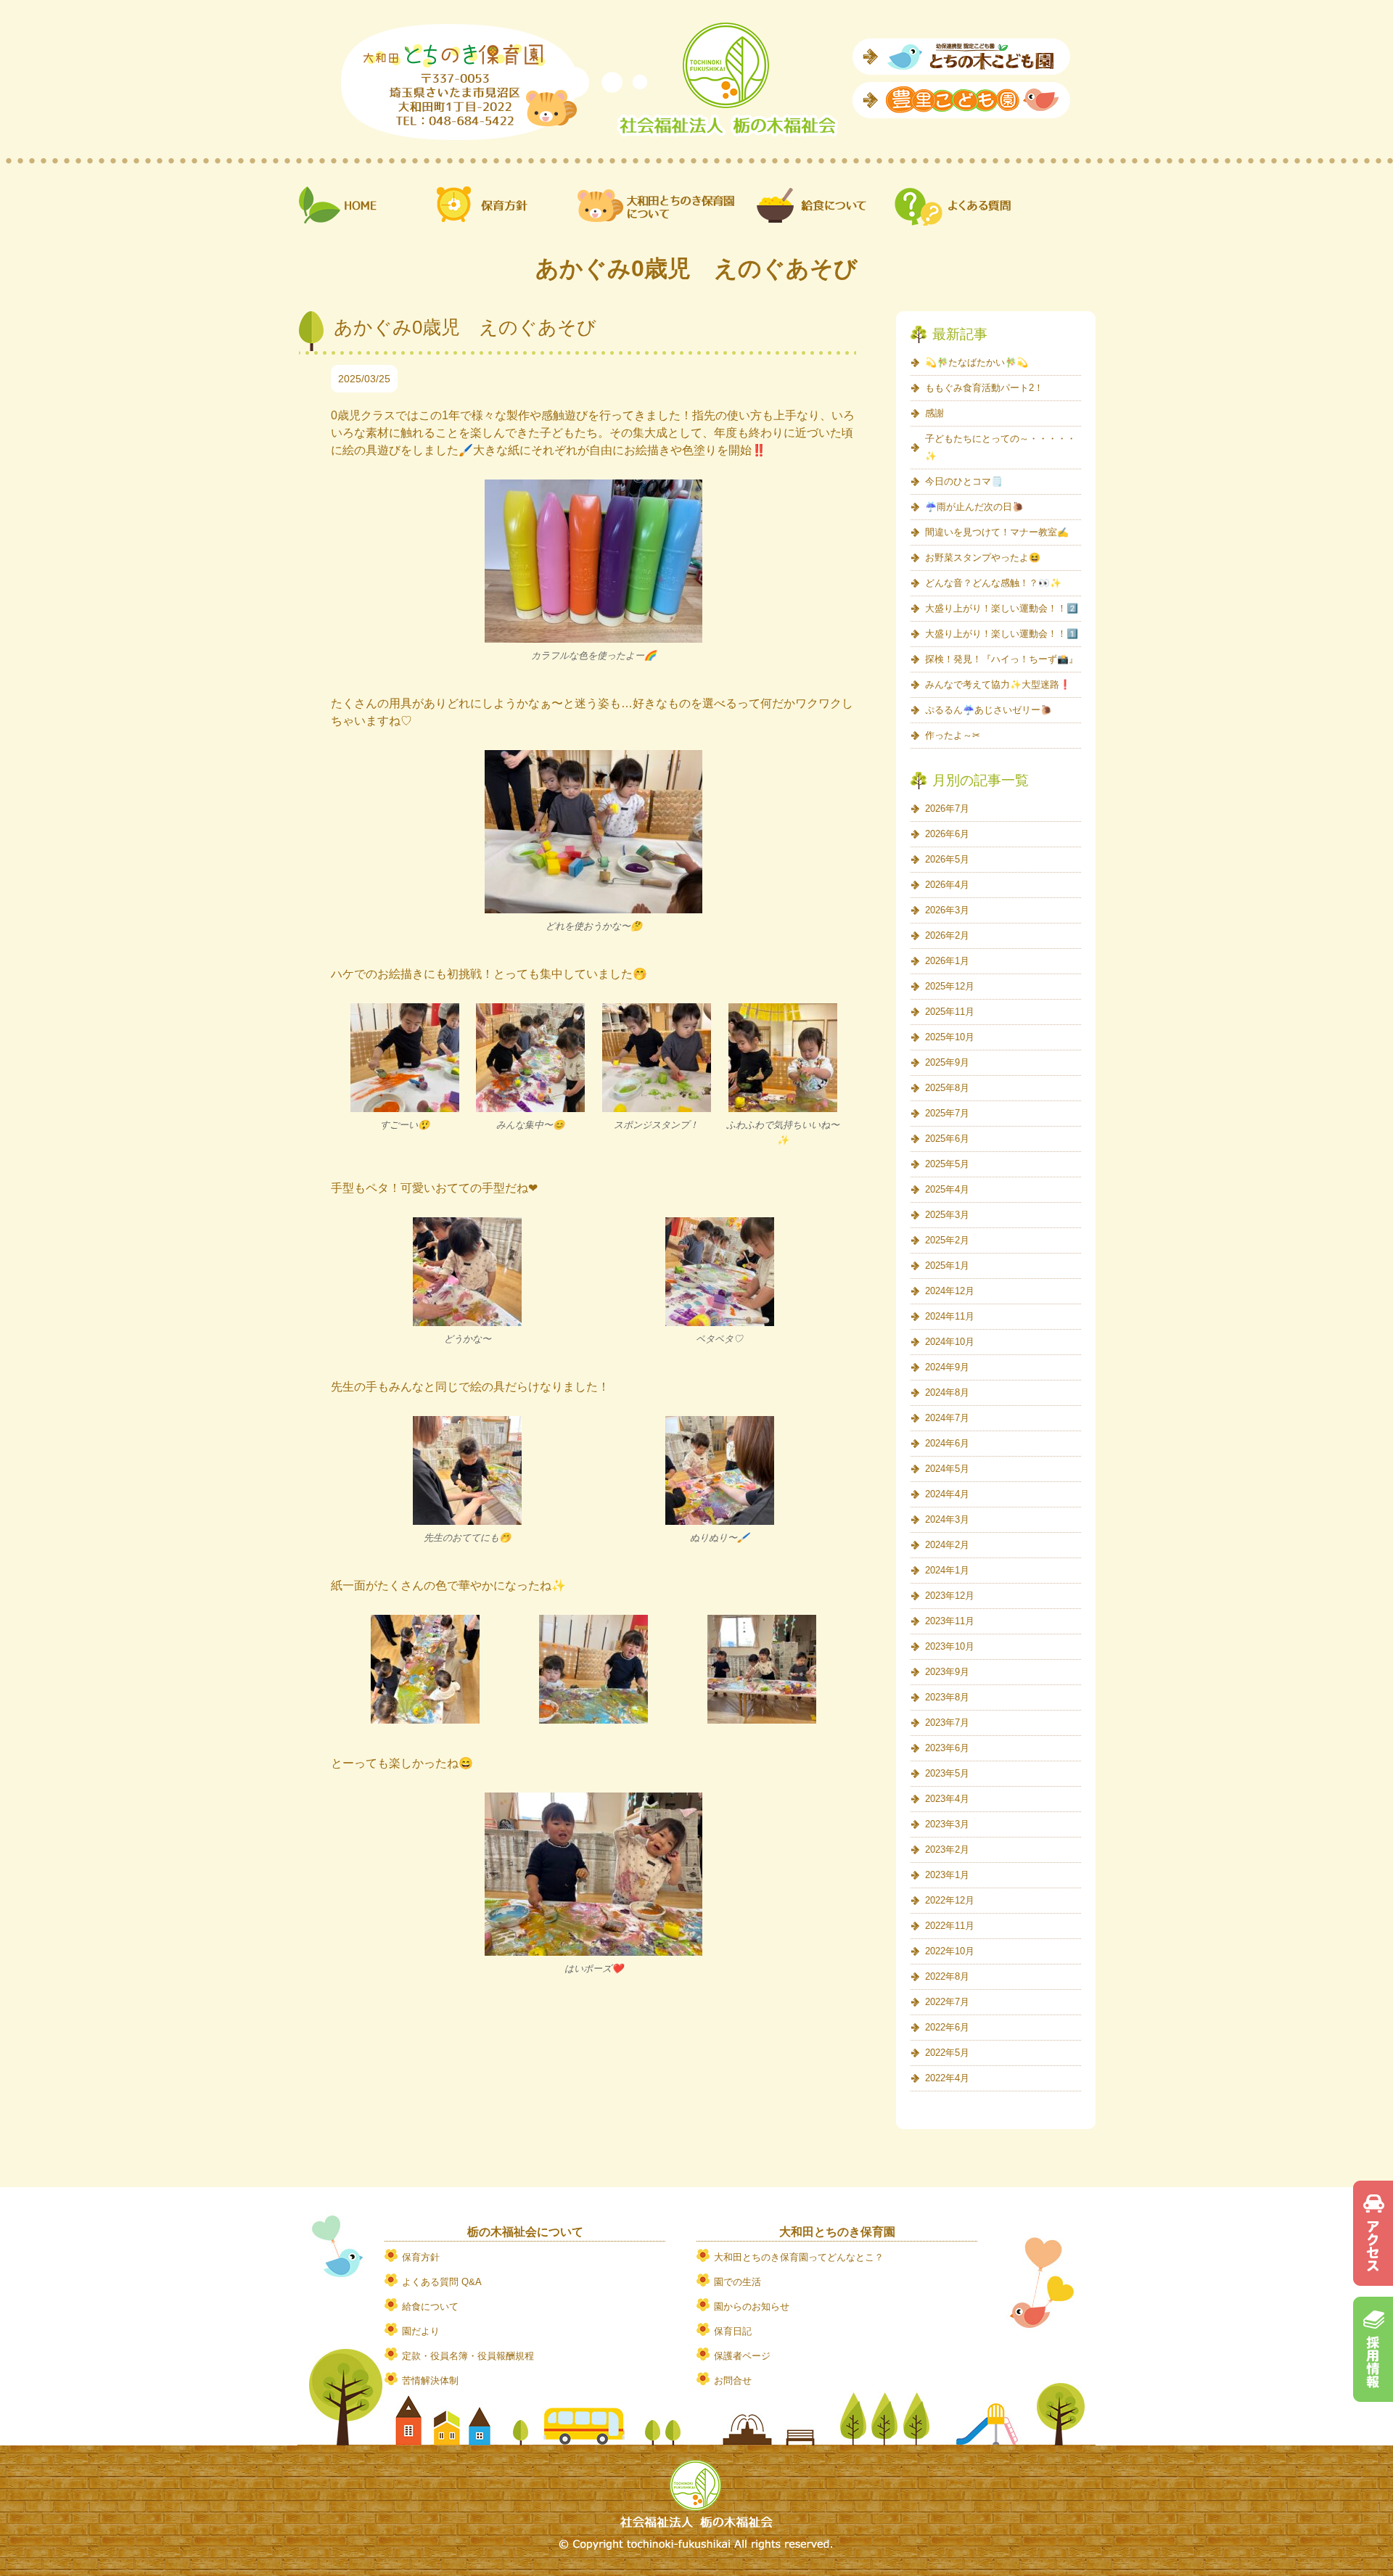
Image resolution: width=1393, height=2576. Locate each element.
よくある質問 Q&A (442, 2282)
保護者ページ (742, 2356)
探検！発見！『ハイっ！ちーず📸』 (1002, 659)
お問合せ (733, 2380)
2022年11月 (950, 1926)
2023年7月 (947, 1723)
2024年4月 (947, 1494)
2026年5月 (947, 859)
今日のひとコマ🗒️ (964, 481)
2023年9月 (947, 1672)
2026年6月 (947, 834)
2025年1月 (947, 1266)
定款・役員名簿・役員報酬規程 (468, 2356)
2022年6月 (947, 2027)
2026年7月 (947, 808)
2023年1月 (947, 1875)
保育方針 (421, 2257)
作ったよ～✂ (953, 735)
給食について (430, 2307)
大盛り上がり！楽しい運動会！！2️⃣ (1002, 608)
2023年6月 (947, 1748)
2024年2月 (947, 1545)
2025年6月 (947, 1139)
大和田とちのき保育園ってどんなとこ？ (799, 2257)
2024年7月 (947, 1418)
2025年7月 (947, 1113)
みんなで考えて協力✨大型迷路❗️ (998, 684)
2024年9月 (947, 1367)
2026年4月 (947, 885)
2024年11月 (950, 1316)
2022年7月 (947, 2002)
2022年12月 (950, 1900)
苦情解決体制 (430, 2380)
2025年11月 (950, 1012)
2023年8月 (947, 1697)
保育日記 (733, 2331)
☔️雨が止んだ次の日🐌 (974, 507)
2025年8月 (947, 1088)
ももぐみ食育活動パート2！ (984, 388)
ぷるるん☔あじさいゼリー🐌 (989, 710)
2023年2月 (947, 1849)
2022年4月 (947, 2078)
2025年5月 (947, 1164)
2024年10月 (950, 1342)
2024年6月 (947, 1443)
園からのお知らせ (752, 2307)
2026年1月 (947, 961)
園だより (421, 2331)
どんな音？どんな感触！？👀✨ (993, 583)
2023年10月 (950, 1646)
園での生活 (737, 2282)
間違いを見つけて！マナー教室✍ (997, 532)
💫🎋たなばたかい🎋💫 (977, 362)
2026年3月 (947, 910)
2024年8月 (947, 1392)
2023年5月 (947, 1773)
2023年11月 (950, 1621)
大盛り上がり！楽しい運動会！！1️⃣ (1002, 634)
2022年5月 (947, 2053)
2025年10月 (950, 1037)
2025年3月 (947, 1215)
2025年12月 (950, 986)
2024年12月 (950, 1291)
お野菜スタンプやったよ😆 (983, 557)
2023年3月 (947, 1824)
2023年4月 (947, 1799)
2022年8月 (947, 1976)
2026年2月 (947, 935)
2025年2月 (947, 1240)
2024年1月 (947, 1570)
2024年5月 (947, 1469)
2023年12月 (950, 1596)
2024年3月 (947, 1519)
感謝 (934, 413)
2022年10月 (950, 1951)
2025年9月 (947, 1062)
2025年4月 (947, 1189)
